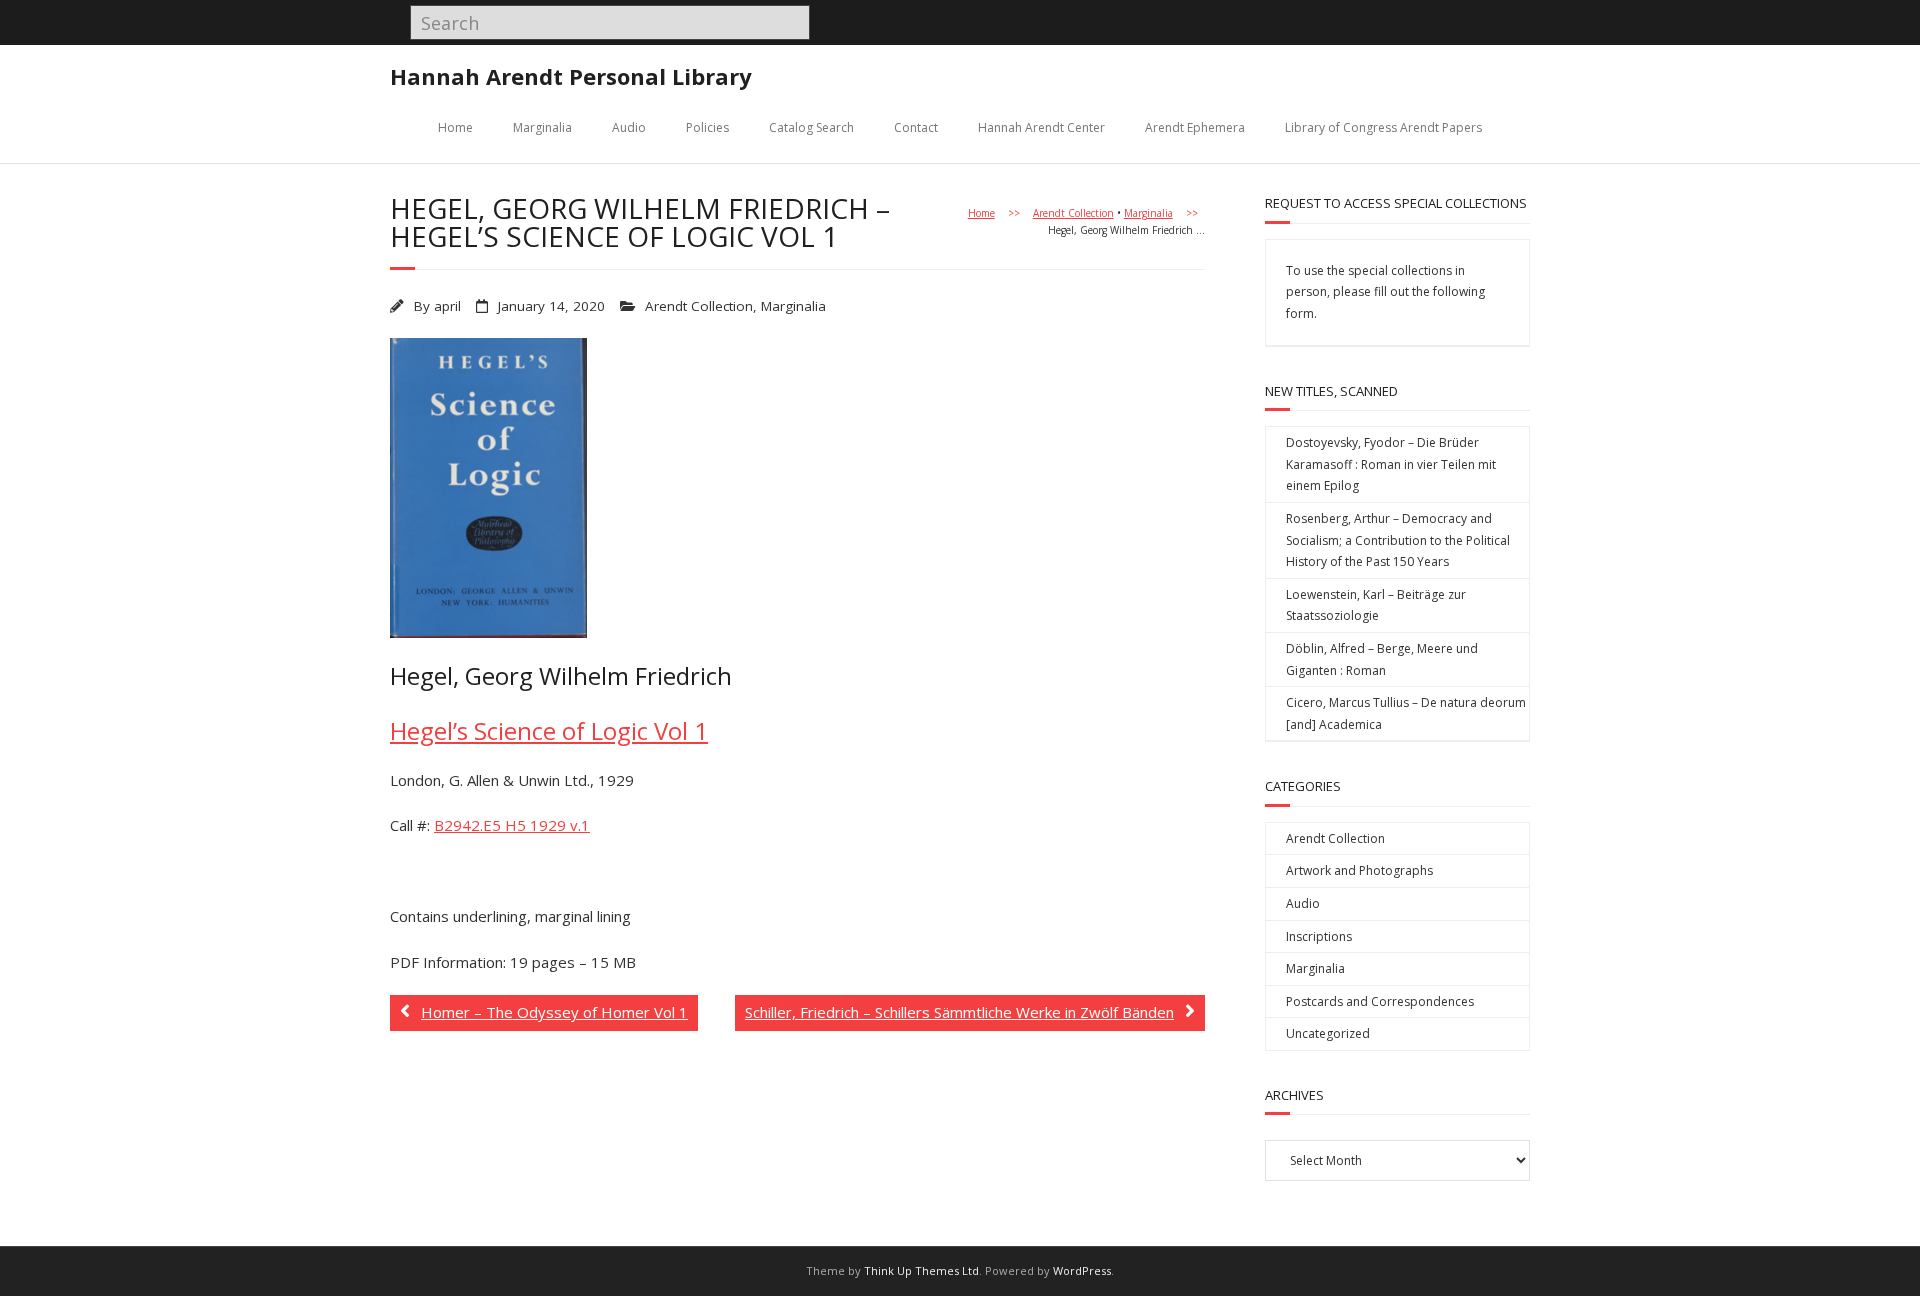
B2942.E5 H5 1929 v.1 (512, 825)
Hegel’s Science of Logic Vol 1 (549, 730)
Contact (916, 127)
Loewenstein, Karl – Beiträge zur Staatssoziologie (1376, 605)
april (447, 306)
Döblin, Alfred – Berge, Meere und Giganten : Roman (1382, 659)
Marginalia (542, 127)
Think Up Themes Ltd (921, 1270)
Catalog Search (811, 127)
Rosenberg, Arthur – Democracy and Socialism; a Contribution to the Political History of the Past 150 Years (1398, 540)
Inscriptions (1319, 936)
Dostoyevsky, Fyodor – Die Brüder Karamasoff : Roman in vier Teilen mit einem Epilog (1391, 464)
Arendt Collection (1073, 213)
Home (455, 127)
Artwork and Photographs (1359, 870)
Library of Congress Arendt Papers (1383, 127)
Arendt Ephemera (1195, 127)
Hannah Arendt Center (1041, 127)
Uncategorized (1328, 1033)
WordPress (1082, 1270)
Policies (707, 127)
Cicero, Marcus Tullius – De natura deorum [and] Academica (1406, 713)
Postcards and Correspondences (1380, 1001)
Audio (629, 127)
